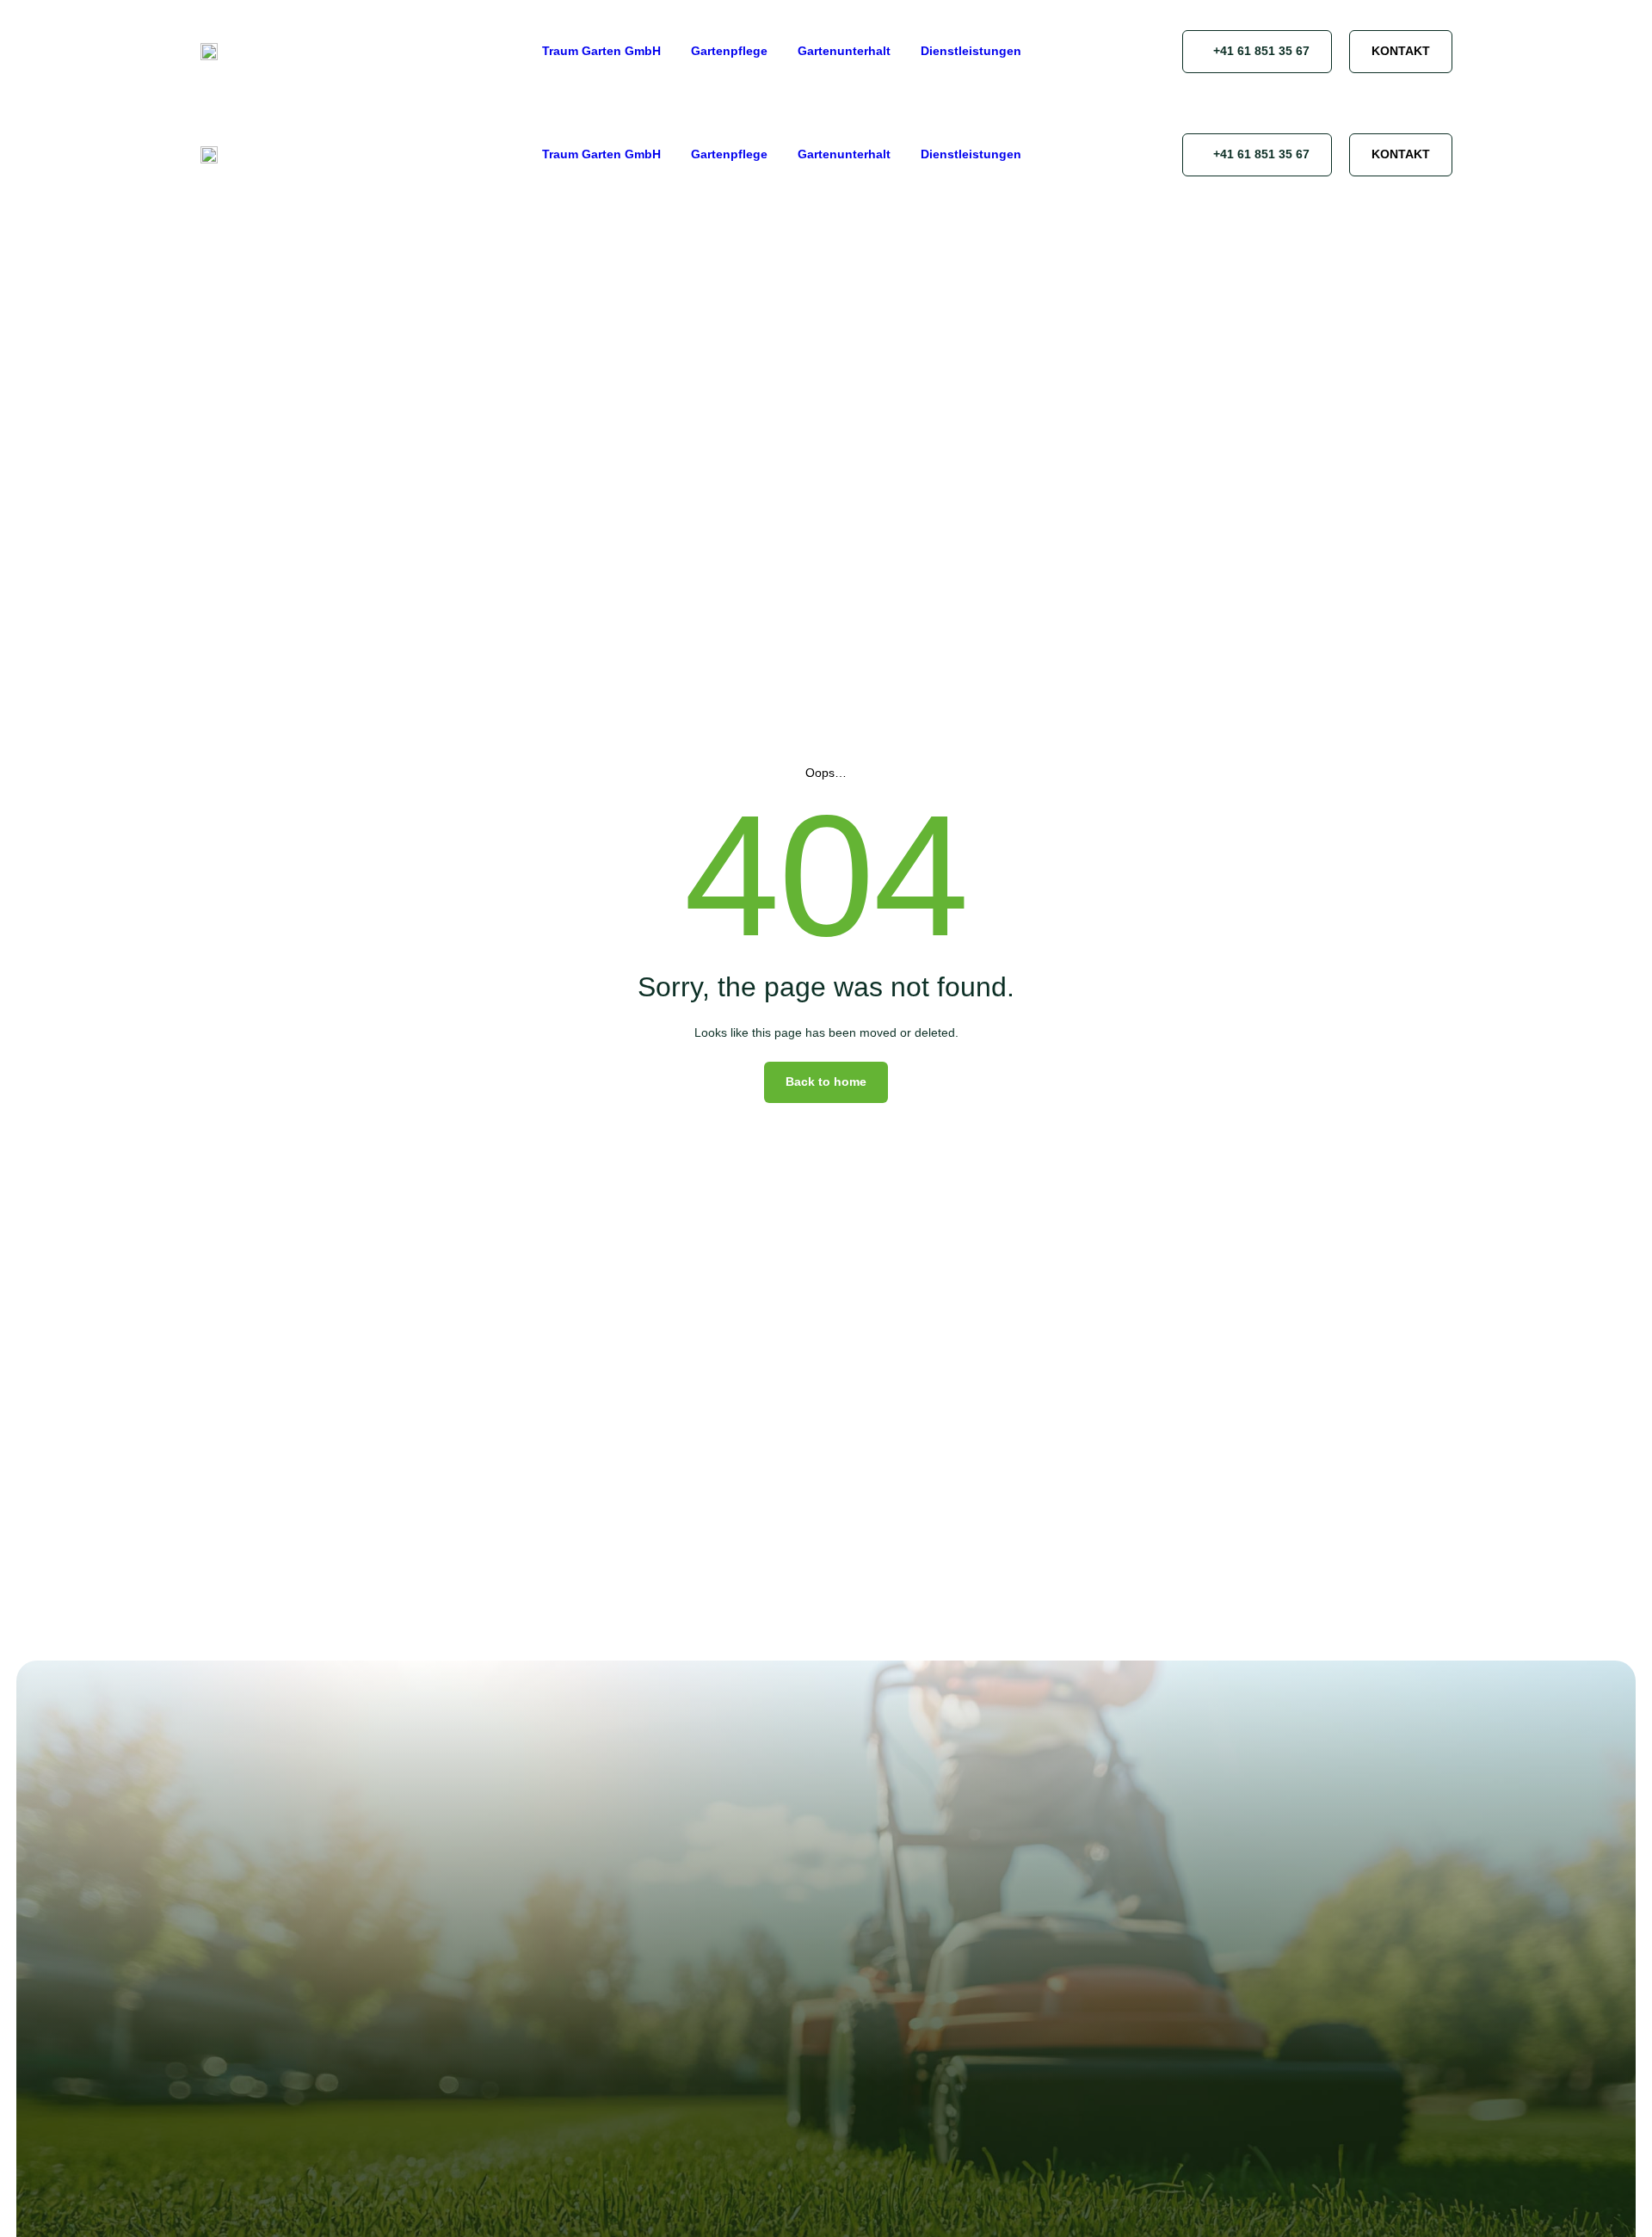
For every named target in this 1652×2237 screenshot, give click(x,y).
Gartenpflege (729, 51)
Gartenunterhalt (844, 51)
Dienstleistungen (971, 51)
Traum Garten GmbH (601, 51)
